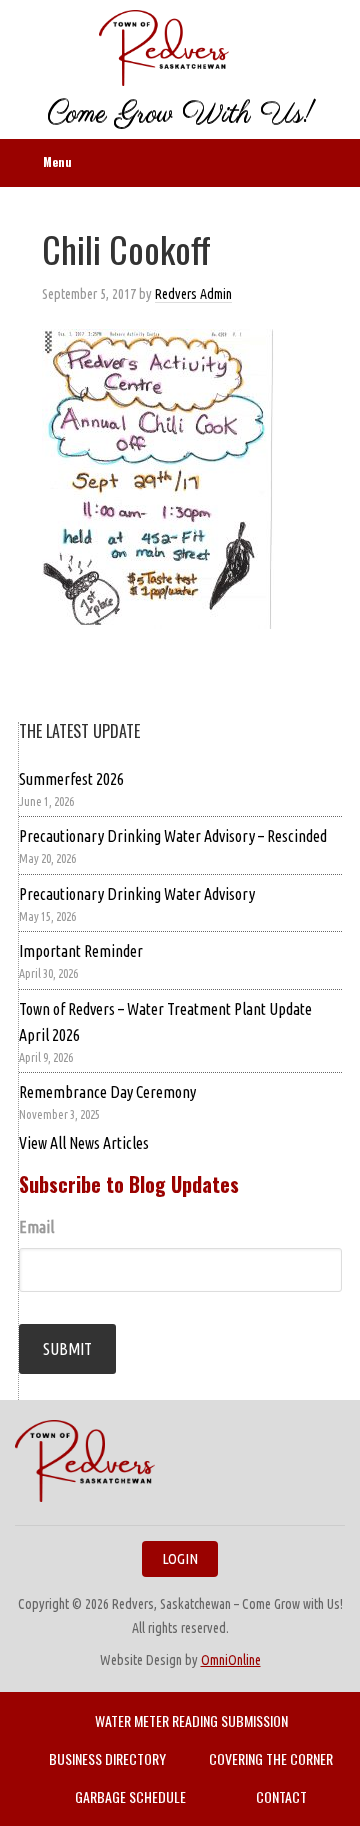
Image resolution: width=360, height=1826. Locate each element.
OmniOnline (231, 1660)
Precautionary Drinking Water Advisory (137, 894)
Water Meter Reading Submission (191, 1720)
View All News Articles (84, 1143)
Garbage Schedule (130, 1796)
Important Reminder (81, 951)
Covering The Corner (271, 1758)
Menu (57, 161)
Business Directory (107, 1758)
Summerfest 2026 (71, 779)
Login (180, 1558)
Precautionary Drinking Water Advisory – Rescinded (173, 836)
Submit (67, 1349)
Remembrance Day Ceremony (107, 1092)
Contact (281, 1796)
